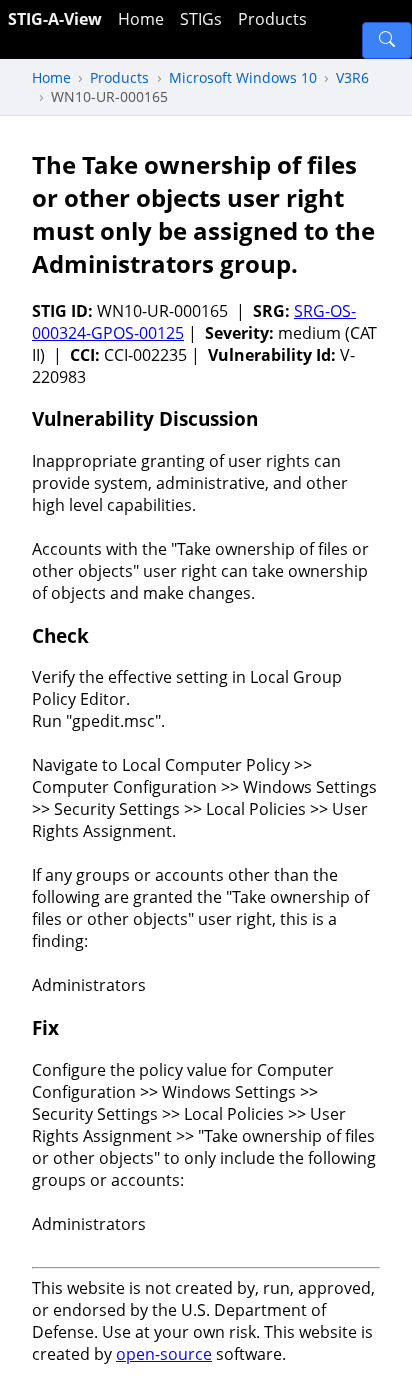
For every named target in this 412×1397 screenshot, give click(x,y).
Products (272, 19)
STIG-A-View (55, 19)
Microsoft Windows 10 (243, 77)
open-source (164, 1354)
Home (141, 19)
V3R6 (352, 77)
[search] (387, 40)
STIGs (201, 19)
